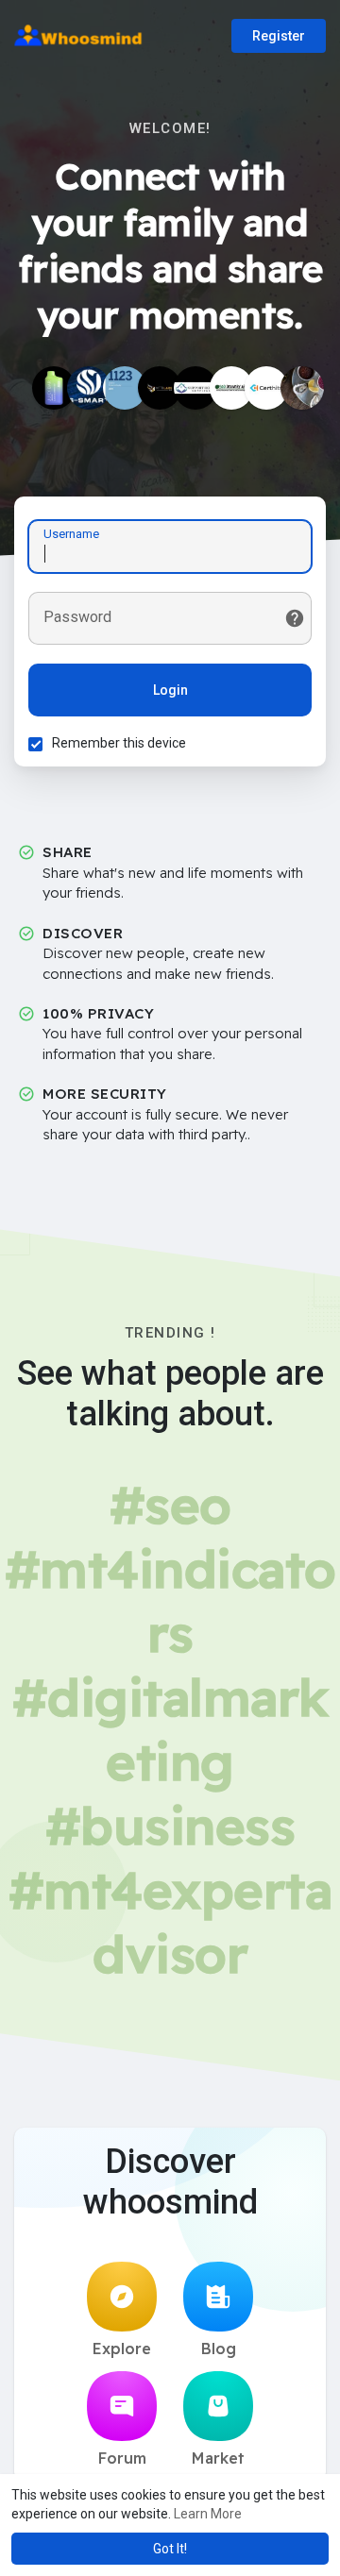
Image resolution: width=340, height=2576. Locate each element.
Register (279, 36)
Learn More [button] (208, 2514)
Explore (122, 2349)
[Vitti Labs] (160, 388)
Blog (219, 2349)
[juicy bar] (54, 388)
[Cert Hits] (266, 388)
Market (218, 2458)
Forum (122, 2458)
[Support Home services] (195, 388)
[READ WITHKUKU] (125, 388)
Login (170, 690)
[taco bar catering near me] (302, 388)
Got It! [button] (170, 2549)
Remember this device (119, 743)
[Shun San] (89, 388)
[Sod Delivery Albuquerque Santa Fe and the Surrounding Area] (231, 388)
